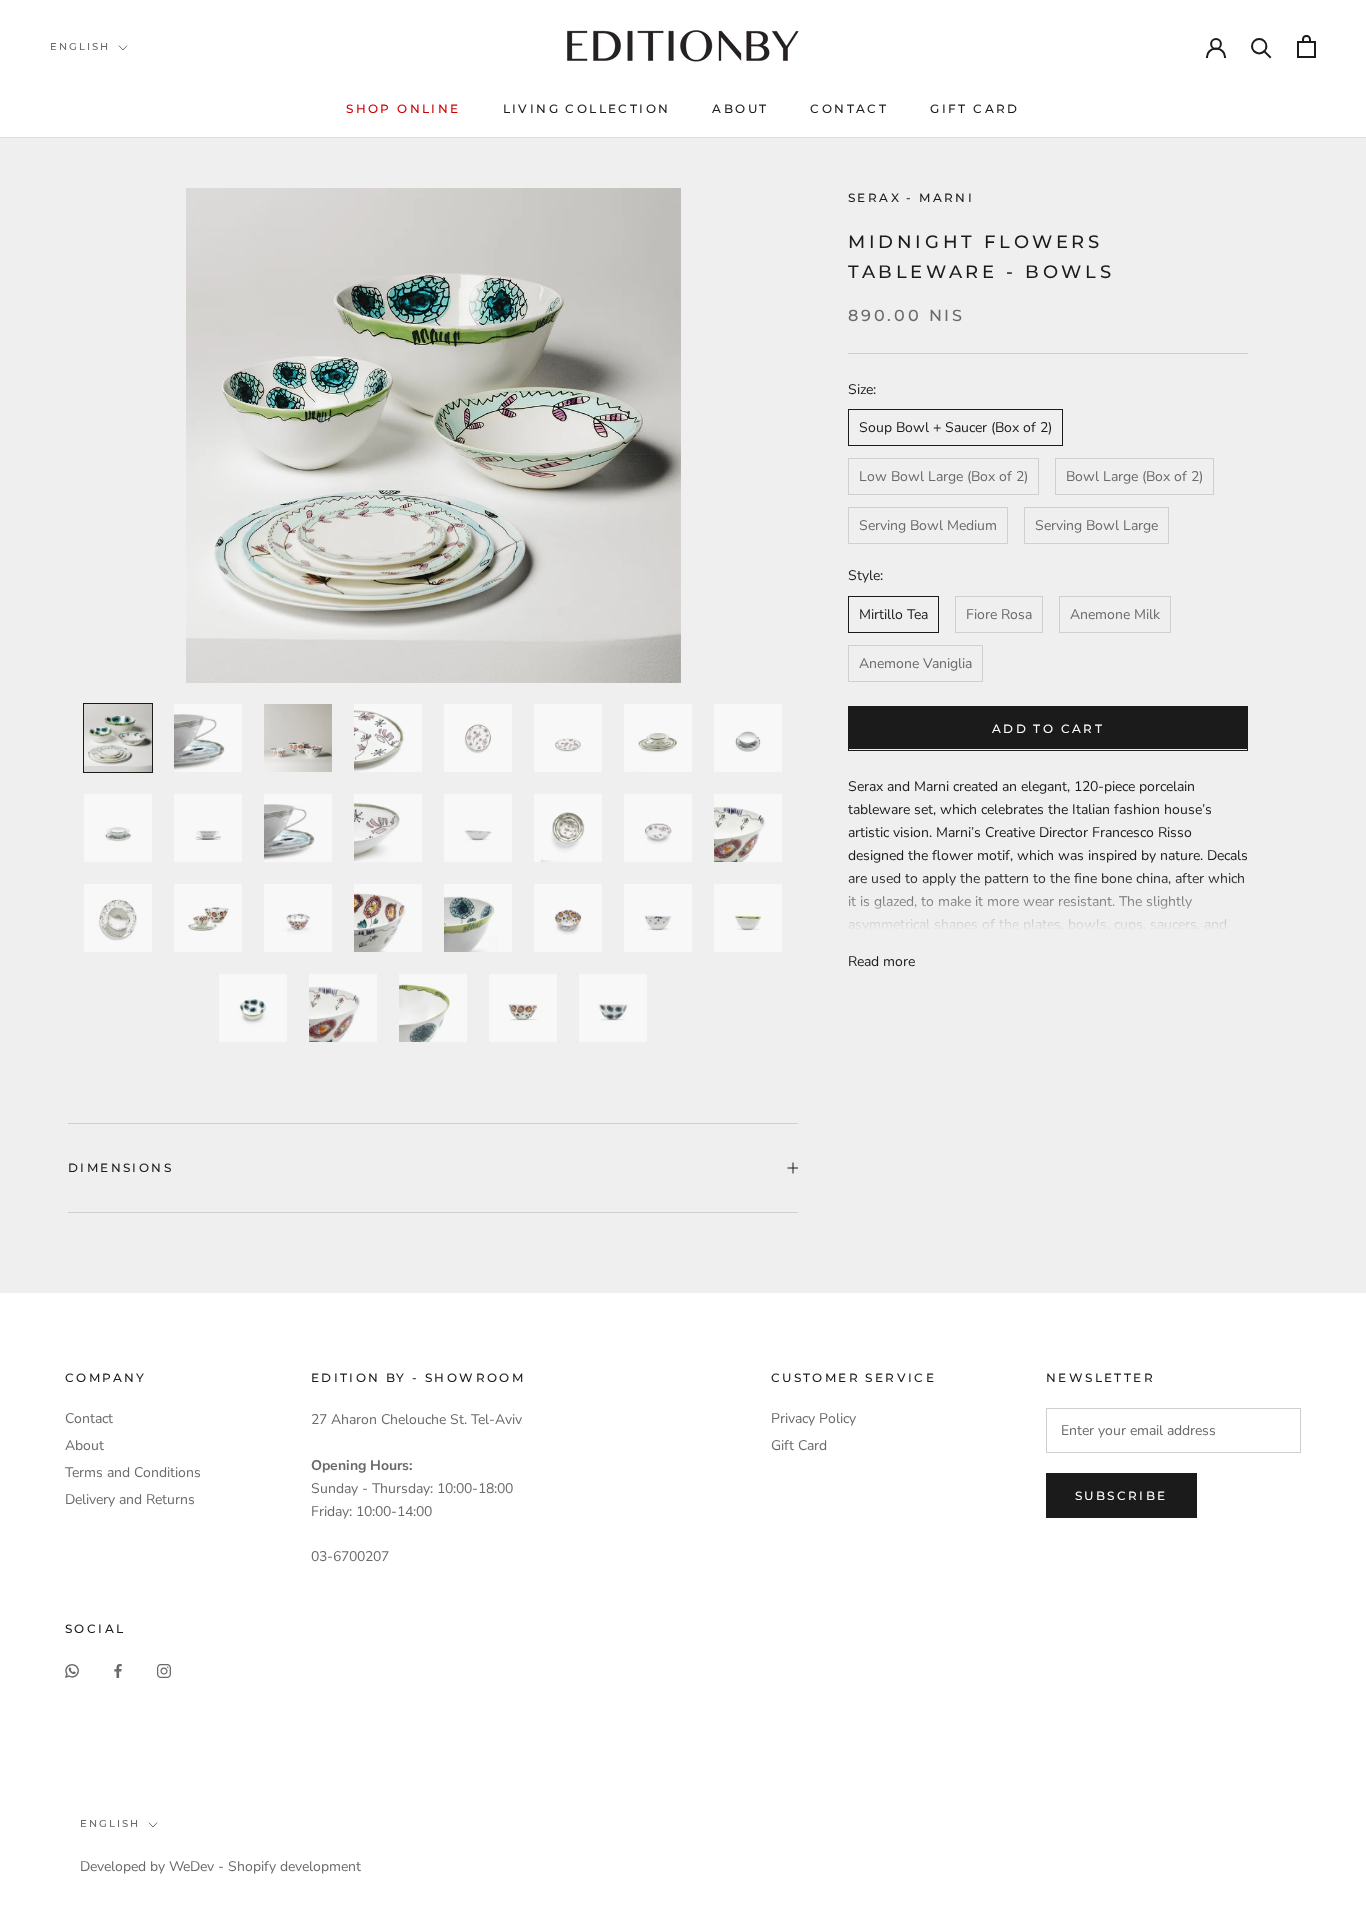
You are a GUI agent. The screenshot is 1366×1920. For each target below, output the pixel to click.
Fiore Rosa (999, 613)
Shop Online (403, 108)
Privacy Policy (813, 1418)
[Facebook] (118, 1669)
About (740, 108)
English (80, 46)
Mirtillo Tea (893, 613)
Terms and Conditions (133, 1472)
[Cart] (1306, 46)
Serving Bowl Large (1096, 525)
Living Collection (587, 108)
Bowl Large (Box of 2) (1134, 476)
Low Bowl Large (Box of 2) (943, 476)
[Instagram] (164, 1669)
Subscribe (1121, 1495)
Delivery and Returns (130, 1499)
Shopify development (294, 1866)
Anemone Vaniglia (915, 662)
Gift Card (975, 108)
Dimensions (120, 1167)
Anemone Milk (1115, 613)
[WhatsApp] (72, 1669)
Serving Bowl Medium (928, 525)
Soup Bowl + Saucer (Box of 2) (955, 427)
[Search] (1261, 46)
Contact (849, 108)
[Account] (1216, 46)
